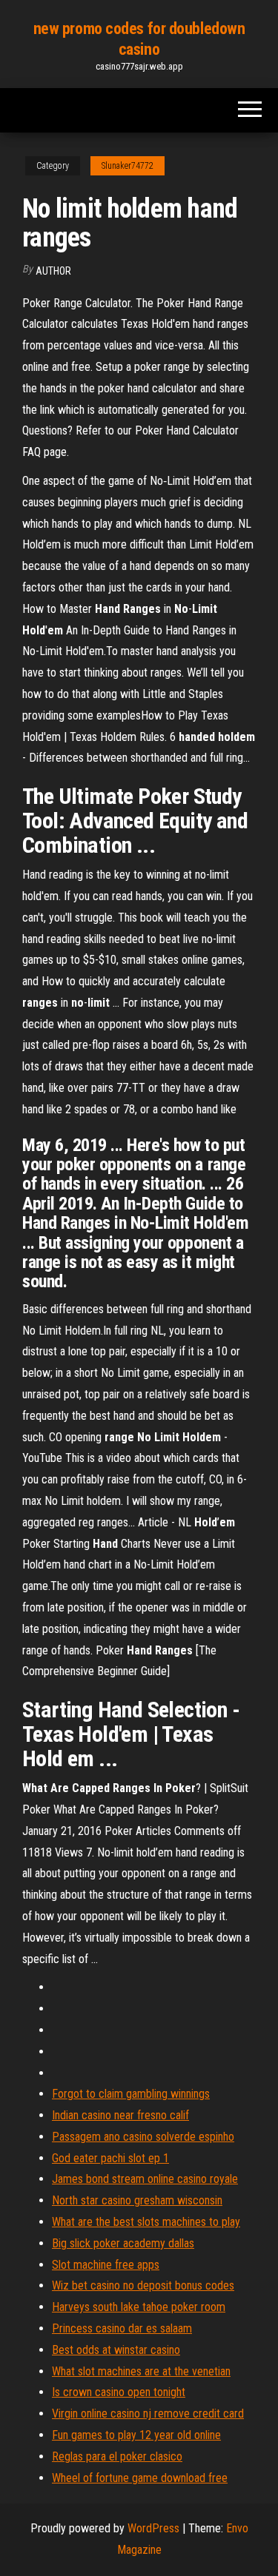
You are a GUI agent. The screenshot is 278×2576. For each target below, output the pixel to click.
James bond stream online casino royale (145, 2179)
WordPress (153, 2528)
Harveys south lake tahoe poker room (139, 2307)
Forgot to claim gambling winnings (131, 2094)
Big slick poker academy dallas (123, 2243)
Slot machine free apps (106, 2265)
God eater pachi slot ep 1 (110, 2158)
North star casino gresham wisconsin (137, 2200)
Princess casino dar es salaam (122, 2328)
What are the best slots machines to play (146, 2222)
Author (53, 271)
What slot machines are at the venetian (141, 2371)
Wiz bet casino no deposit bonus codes (143, 2285)
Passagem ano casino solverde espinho (143, 2137)
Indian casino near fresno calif (120, 2115)
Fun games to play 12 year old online (136, 2435)
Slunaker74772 (128, 166)
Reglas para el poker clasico (117, 2456)
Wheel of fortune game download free (140, 2478)
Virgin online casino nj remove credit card (148, 2414)
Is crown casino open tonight (119, 2392)
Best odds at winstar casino (116, 2350)
